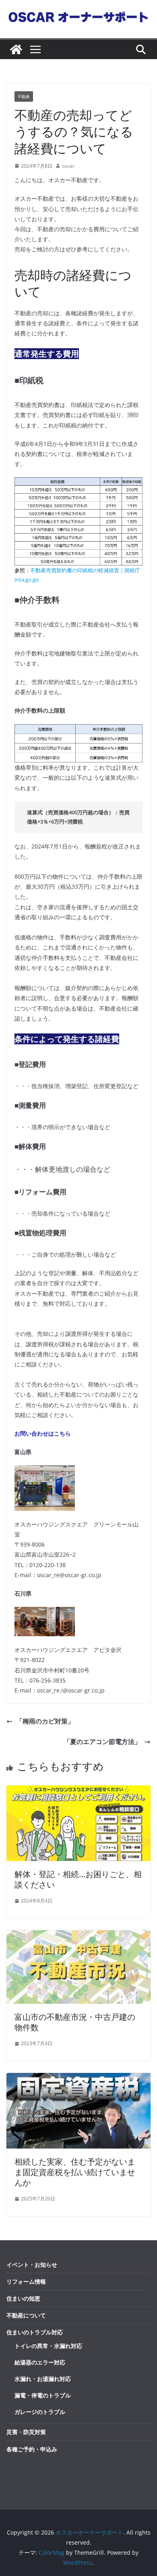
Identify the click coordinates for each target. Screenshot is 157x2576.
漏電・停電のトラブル (43, 2395)
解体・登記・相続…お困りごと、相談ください (78, 1879)
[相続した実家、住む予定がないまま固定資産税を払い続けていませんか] (78, 2079)
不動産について (26, 2315)
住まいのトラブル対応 (35, 2332)
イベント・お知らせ (32, 2265)
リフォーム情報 (26, 2281)
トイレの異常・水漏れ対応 (48, 2346)
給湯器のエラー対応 (40, 2362)
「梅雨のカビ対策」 (48, 1721)
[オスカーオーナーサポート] (16, 49)
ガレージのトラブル (40, 2412)
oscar (68, 166)
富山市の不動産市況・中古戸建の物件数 (75, 2022)
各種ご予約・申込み (32, 2449)
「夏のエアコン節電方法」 (102, 1742)
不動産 (24, 97)
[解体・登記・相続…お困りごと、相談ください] (78, 1791)
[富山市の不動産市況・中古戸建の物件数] (78, 1936)
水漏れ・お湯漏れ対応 (43, 2379)
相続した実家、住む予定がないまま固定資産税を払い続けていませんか (75, 2172)
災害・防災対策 (26, 2432)
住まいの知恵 (23, 2298)
